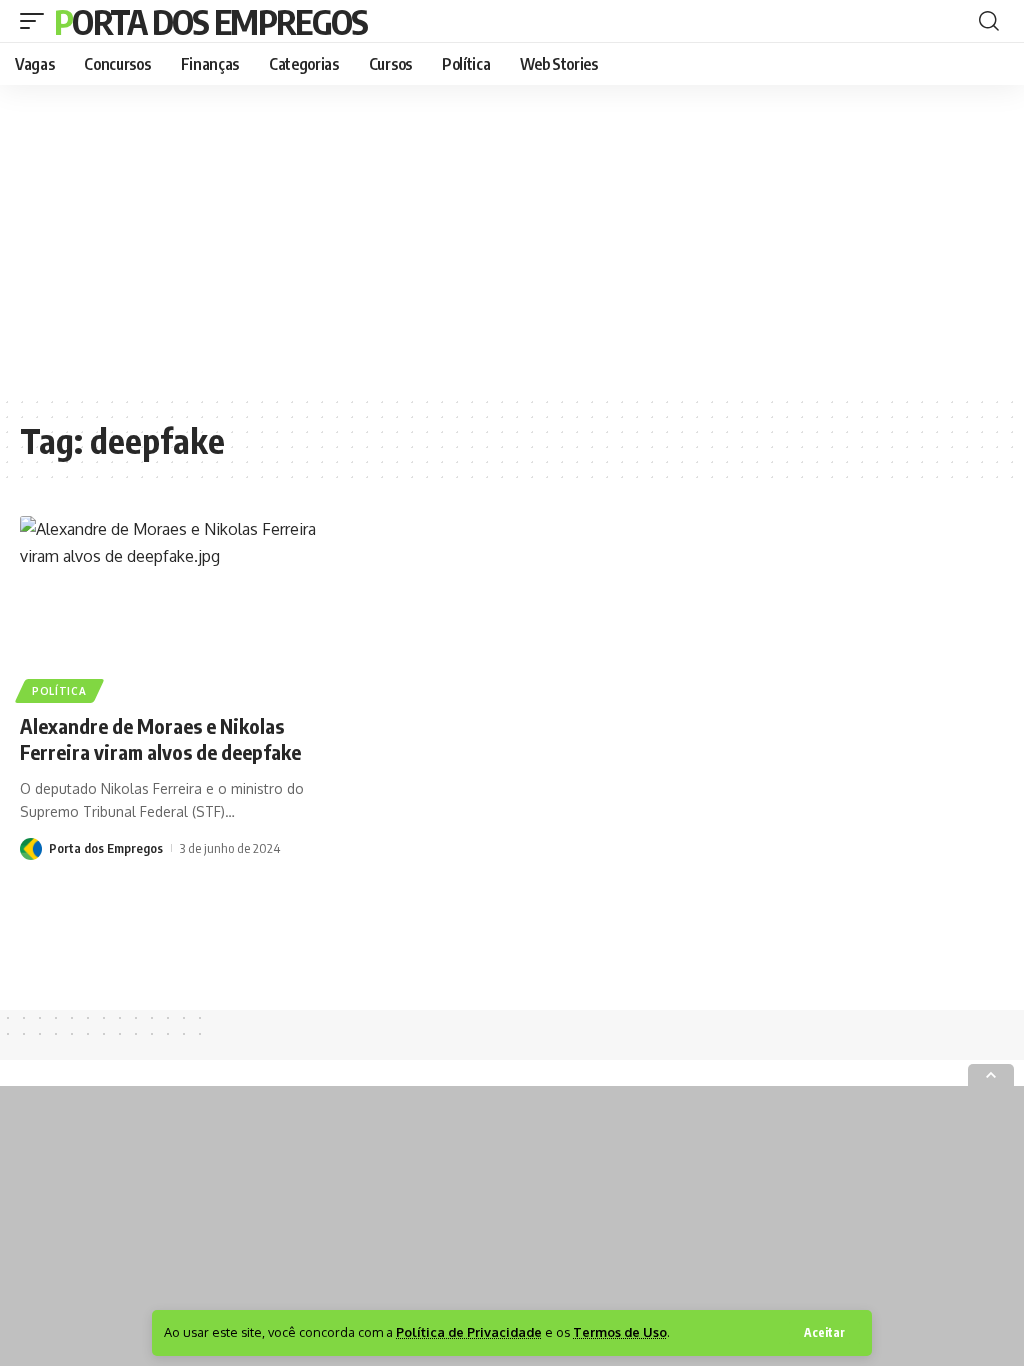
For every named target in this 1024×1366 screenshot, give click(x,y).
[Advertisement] (512, 240)
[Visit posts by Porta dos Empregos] (31, 847)
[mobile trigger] (37, 21)
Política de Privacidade (469, 1332)
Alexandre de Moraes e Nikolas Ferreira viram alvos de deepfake (160, 738)
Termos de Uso (620, 1332)
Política (59, 691)
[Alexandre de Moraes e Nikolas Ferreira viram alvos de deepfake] (170, 606)
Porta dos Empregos (210, 21)
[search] (989, 21)
